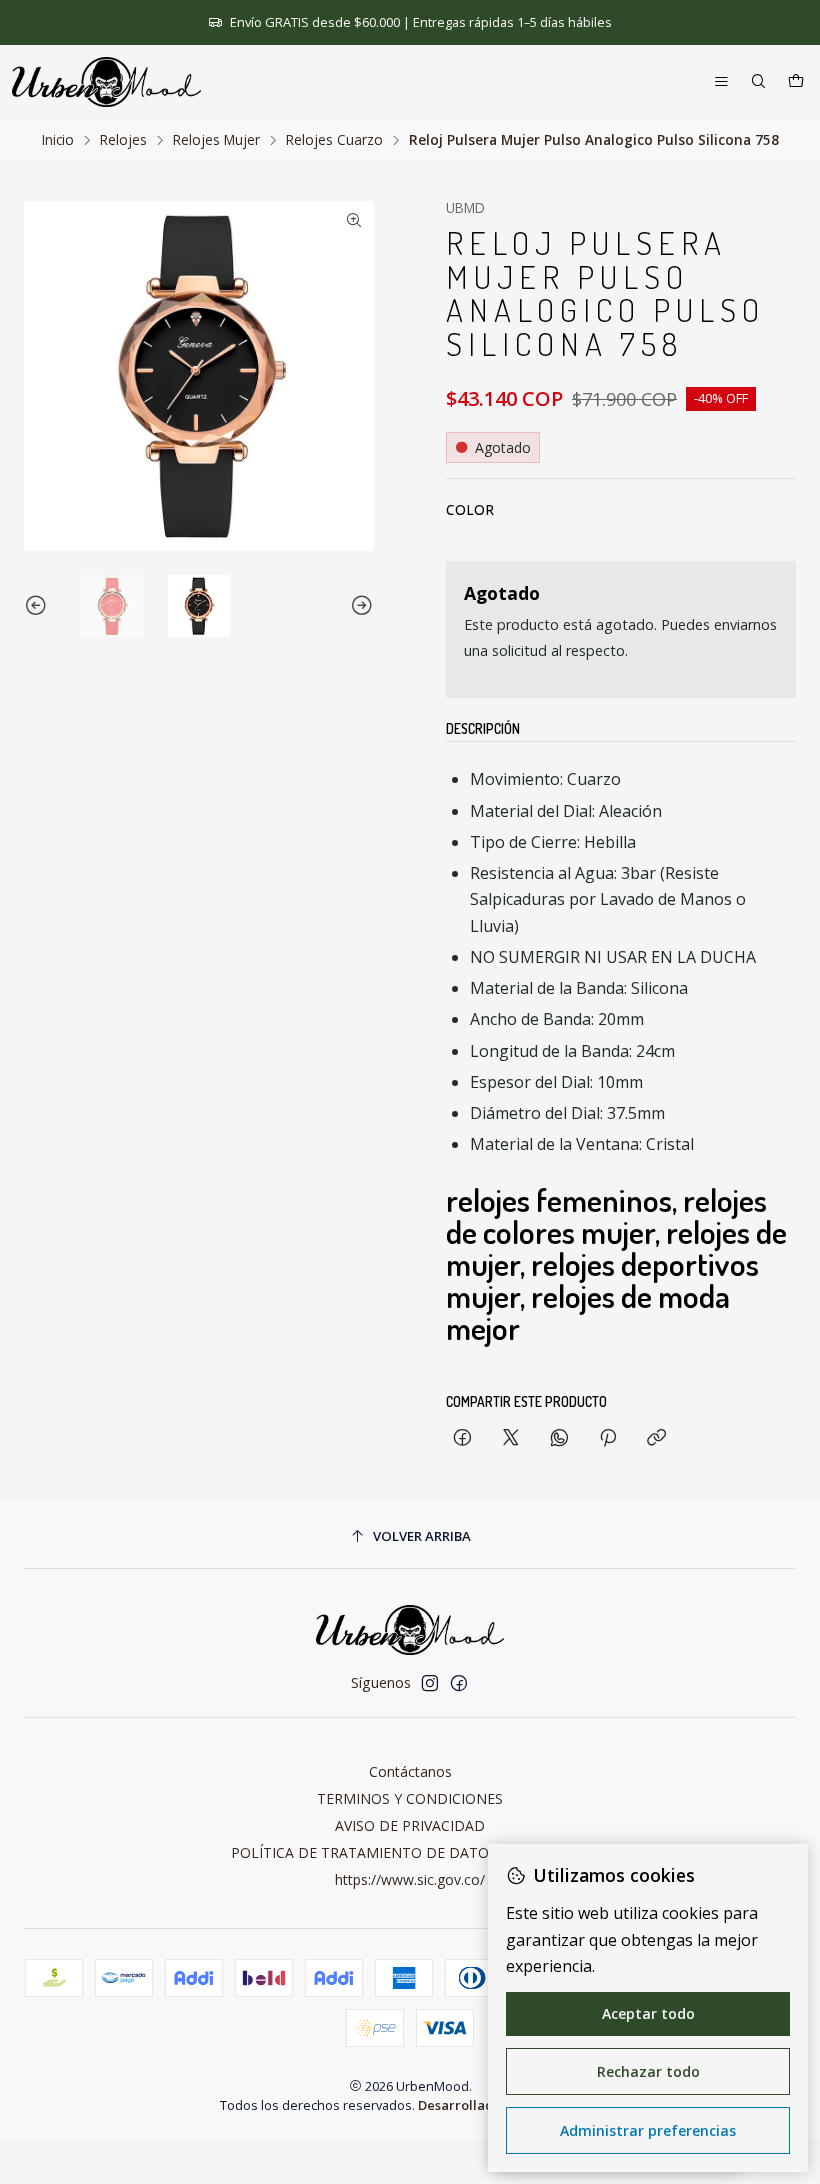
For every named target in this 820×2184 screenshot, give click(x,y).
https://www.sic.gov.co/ (410, 1879)
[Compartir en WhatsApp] (559, 1438)
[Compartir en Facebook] (462, 1438)
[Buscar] (758, 82)
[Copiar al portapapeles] (656, 1438)
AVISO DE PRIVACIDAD (410, 1825)
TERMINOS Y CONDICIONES (410, 1798)
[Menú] (721, 82)
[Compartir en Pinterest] (608, 1438)
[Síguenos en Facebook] (459, 1683)
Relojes (123, 140)
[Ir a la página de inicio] (106, 82)
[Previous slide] (39, 606)
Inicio (58, 140)
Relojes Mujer (216, 140)
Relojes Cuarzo (334, 140)
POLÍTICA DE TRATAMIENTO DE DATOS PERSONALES (410, 1852)
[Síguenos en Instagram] (430, 1683)
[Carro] (796, 82)
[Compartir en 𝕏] (511, 1438)
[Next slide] (359, 606)
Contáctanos (410, 1771)
